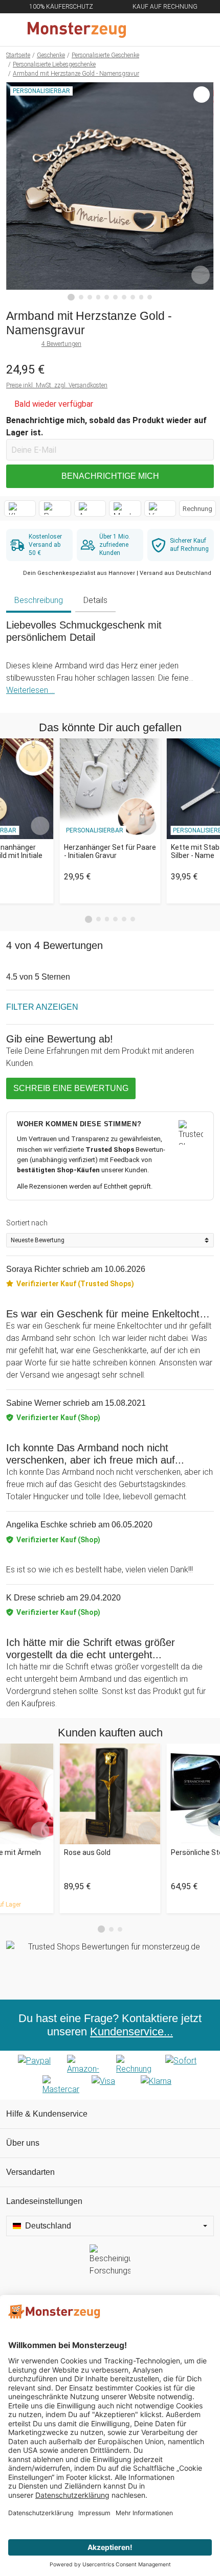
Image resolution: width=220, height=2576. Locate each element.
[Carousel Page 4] (115, 919)
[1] (71, 297)
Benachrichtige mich (110, 476)
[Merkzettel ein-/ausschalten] (201, 275)
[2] (81, 297)
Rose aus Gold (87, 1852)
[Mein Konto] (200, 30)
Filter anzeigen (42, 1007)
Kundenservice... (131, 2032)
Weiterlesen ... (30, 690)
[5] (107, 297)
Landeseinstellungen (44, 2201)
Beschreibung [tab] (39, 600)
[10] (150, 297)
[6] (115, 297)
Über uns (23, 2143)
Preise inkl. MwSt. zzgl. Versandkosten (57, 385)
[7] (124, 297)
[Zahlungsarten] (110, 2075)
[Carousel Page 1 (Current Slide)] (89, 919)
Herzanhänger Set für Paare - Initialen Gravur (110, 852)
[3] (90, 297)
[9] (141, 297)
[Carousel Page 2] (98, 919)
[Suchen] (157, 30)
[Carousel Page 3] (107, 919)
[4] (98, 297)
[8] (133, 297)
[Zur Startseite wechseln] (85, 30)
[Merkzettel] (179, 30)
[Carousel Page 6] (133, 919)
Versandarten (30, 2172)
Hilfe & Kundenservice (47, 2114)
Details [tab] (95, 600)
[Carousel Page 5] (124, 919)
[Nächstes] (203, 192)
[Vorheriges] (17, 192)
